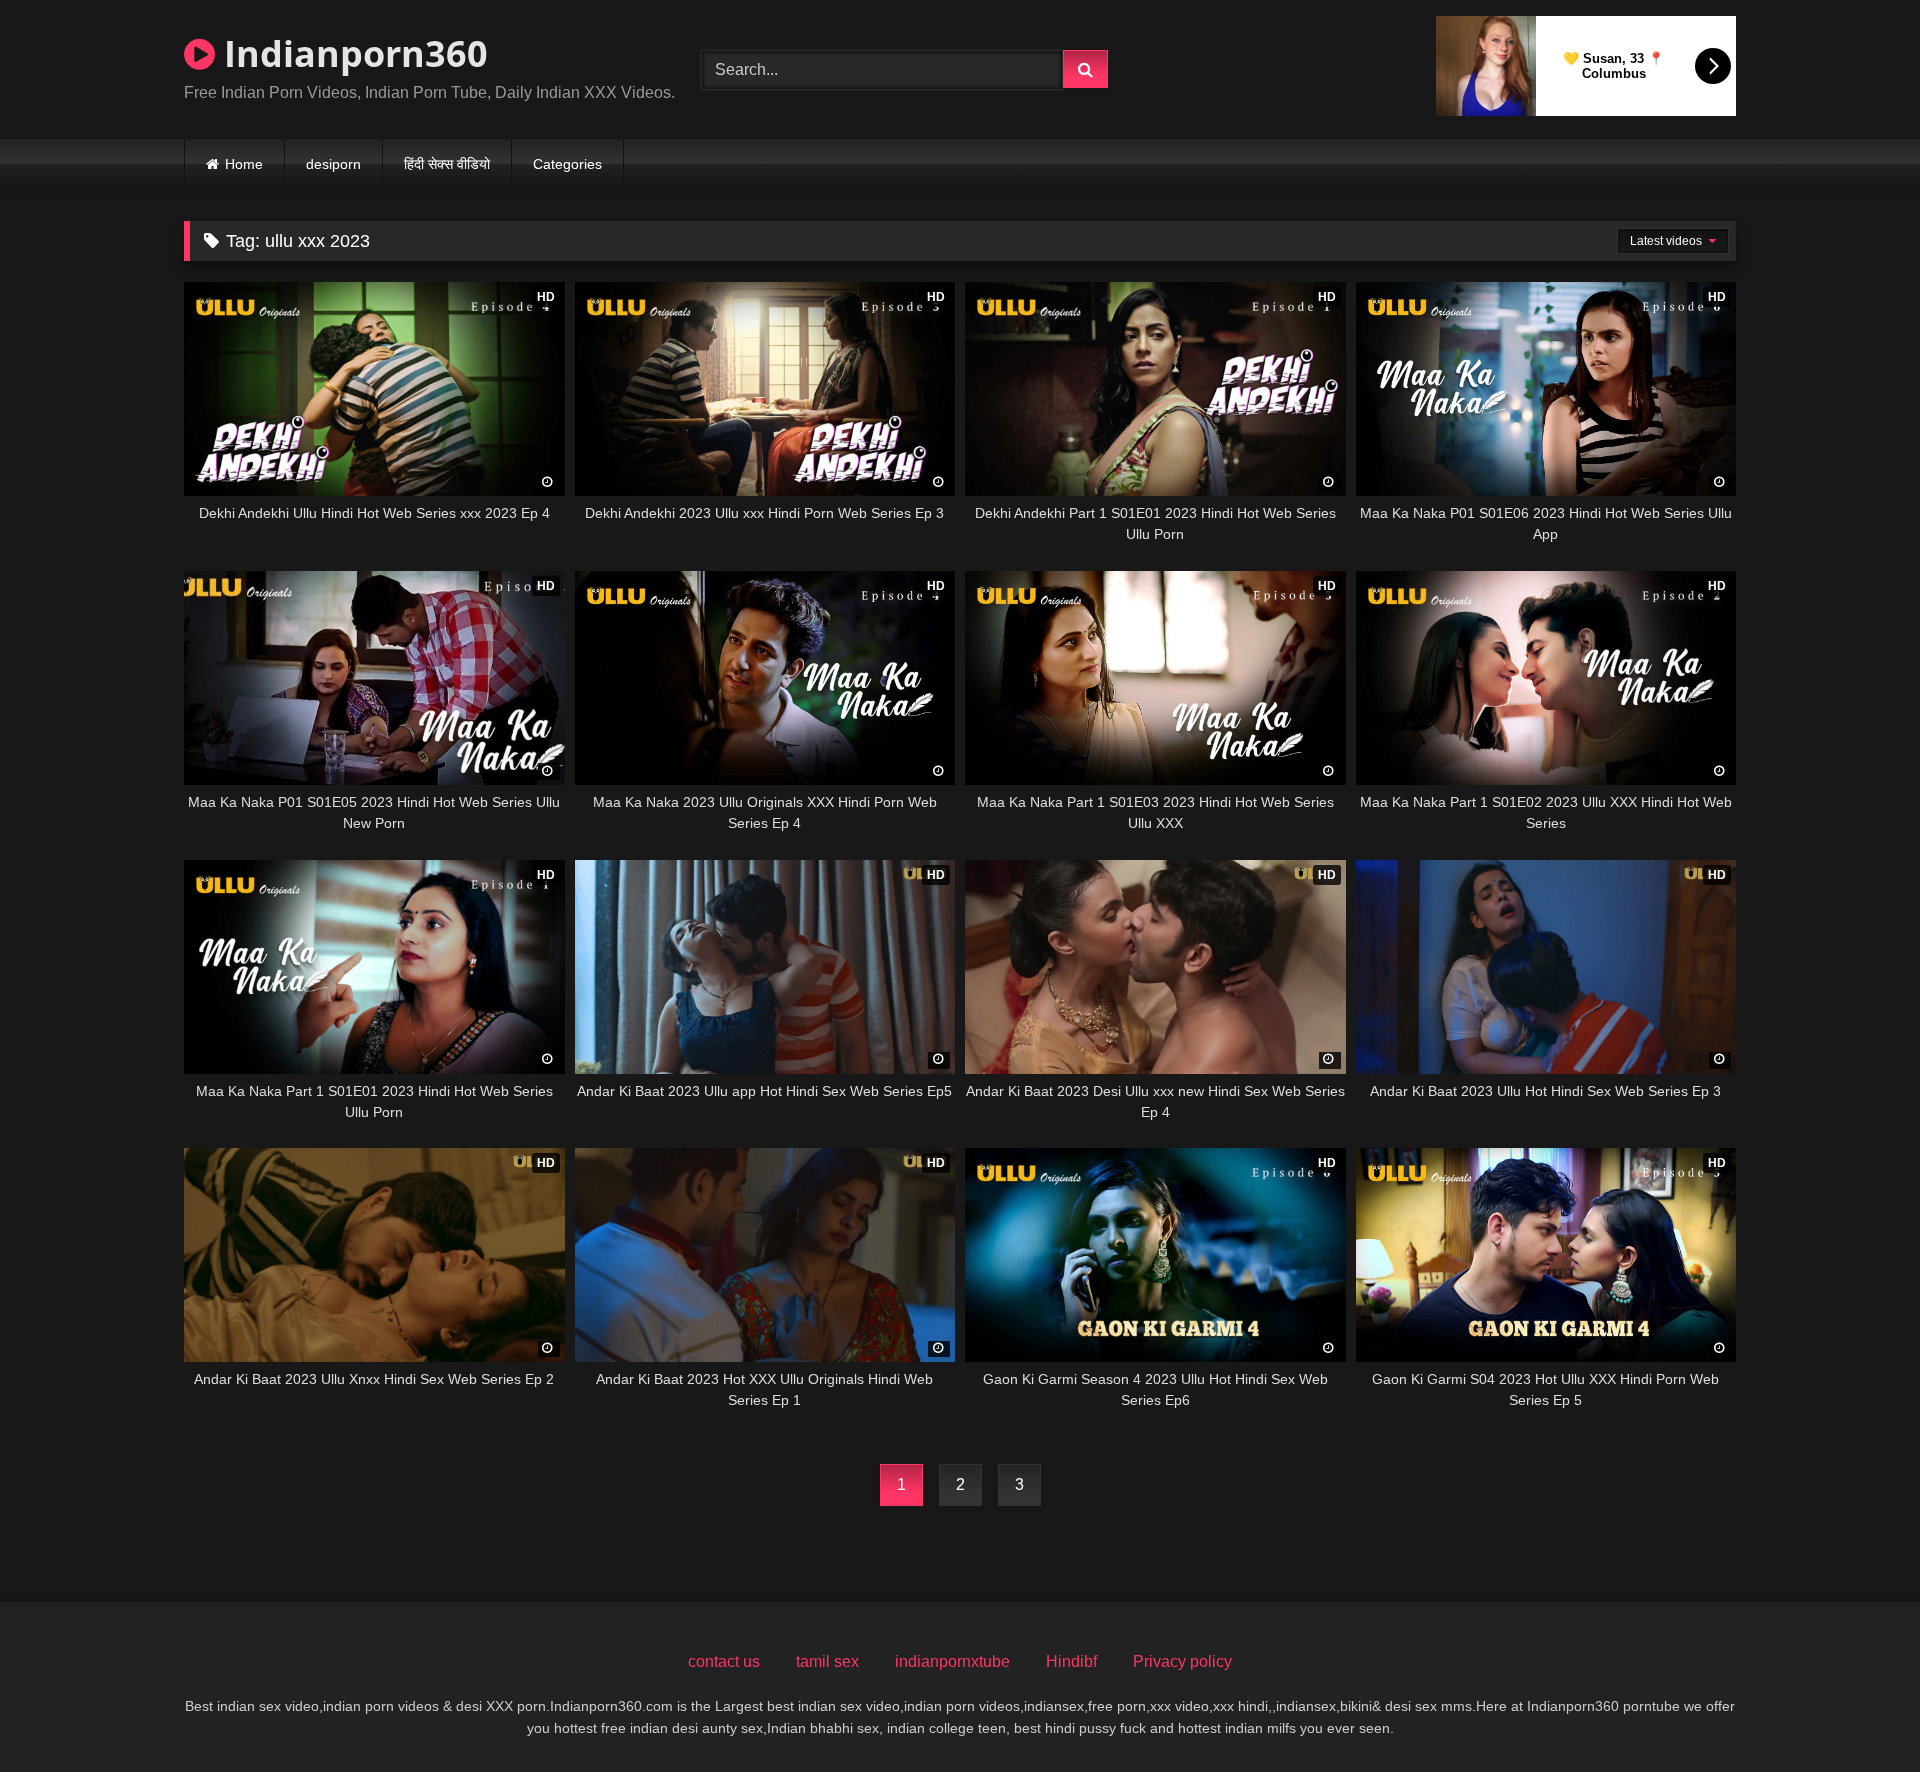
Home (244, 164)
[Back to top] (1858, 1712)
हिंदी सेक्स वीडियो (447, 164)
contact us (724, 1661)
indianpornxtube (952, 1661)
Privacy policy (1182, 1661)
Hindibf (1071, 1661)
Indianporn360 (351, 53)
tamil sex (827, 1661)
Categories (567, 164)
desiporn (333, 164)
